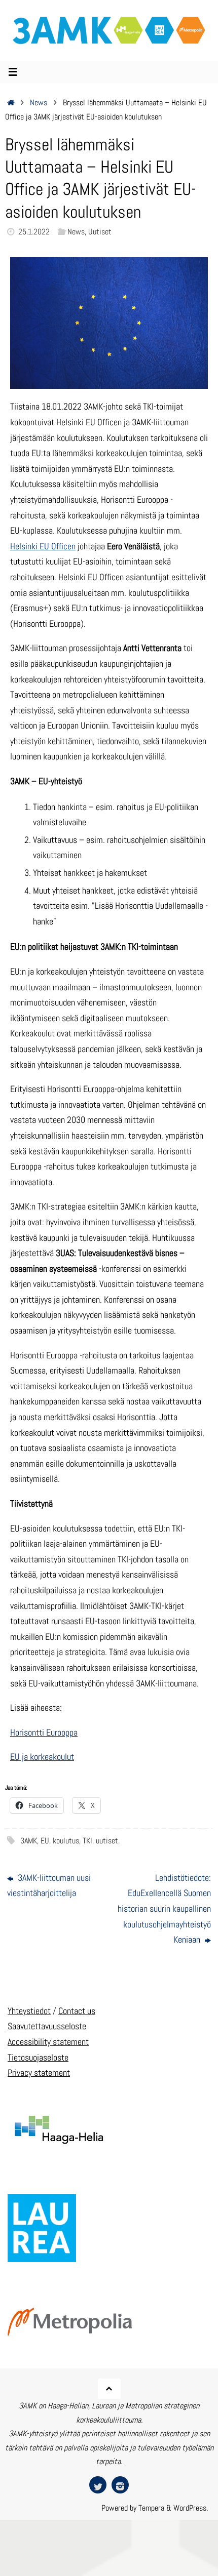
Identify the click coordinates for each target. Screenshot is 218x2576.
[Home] (11, 103)
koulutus (66, 1841)
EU (45, 1841)
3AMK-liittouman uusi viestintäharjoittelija (49, 1885)
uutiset (107, 1841)
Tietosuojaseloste (38, 2057)
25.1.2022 (34, 232)
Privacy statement (39, 2072)
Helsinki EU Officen (43, 546)
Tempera (151, 2508)
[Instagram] (120, 2485)
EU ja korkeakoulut (42, 1757)
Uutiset (100, 232)
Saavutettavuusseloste (47, 2026)
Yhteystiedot (29, 2011)
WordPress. (191, 2508)
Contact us (77, 2011)
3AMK (29, 1841)
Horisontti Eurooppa (44, 1732)
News (39, 103)
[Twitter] (98, 2485)
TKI (87, 1841)
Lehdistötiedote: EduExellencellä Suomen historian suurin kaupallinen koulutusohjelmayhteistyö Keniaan (164, 1908)
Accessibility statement (48, 2042)
